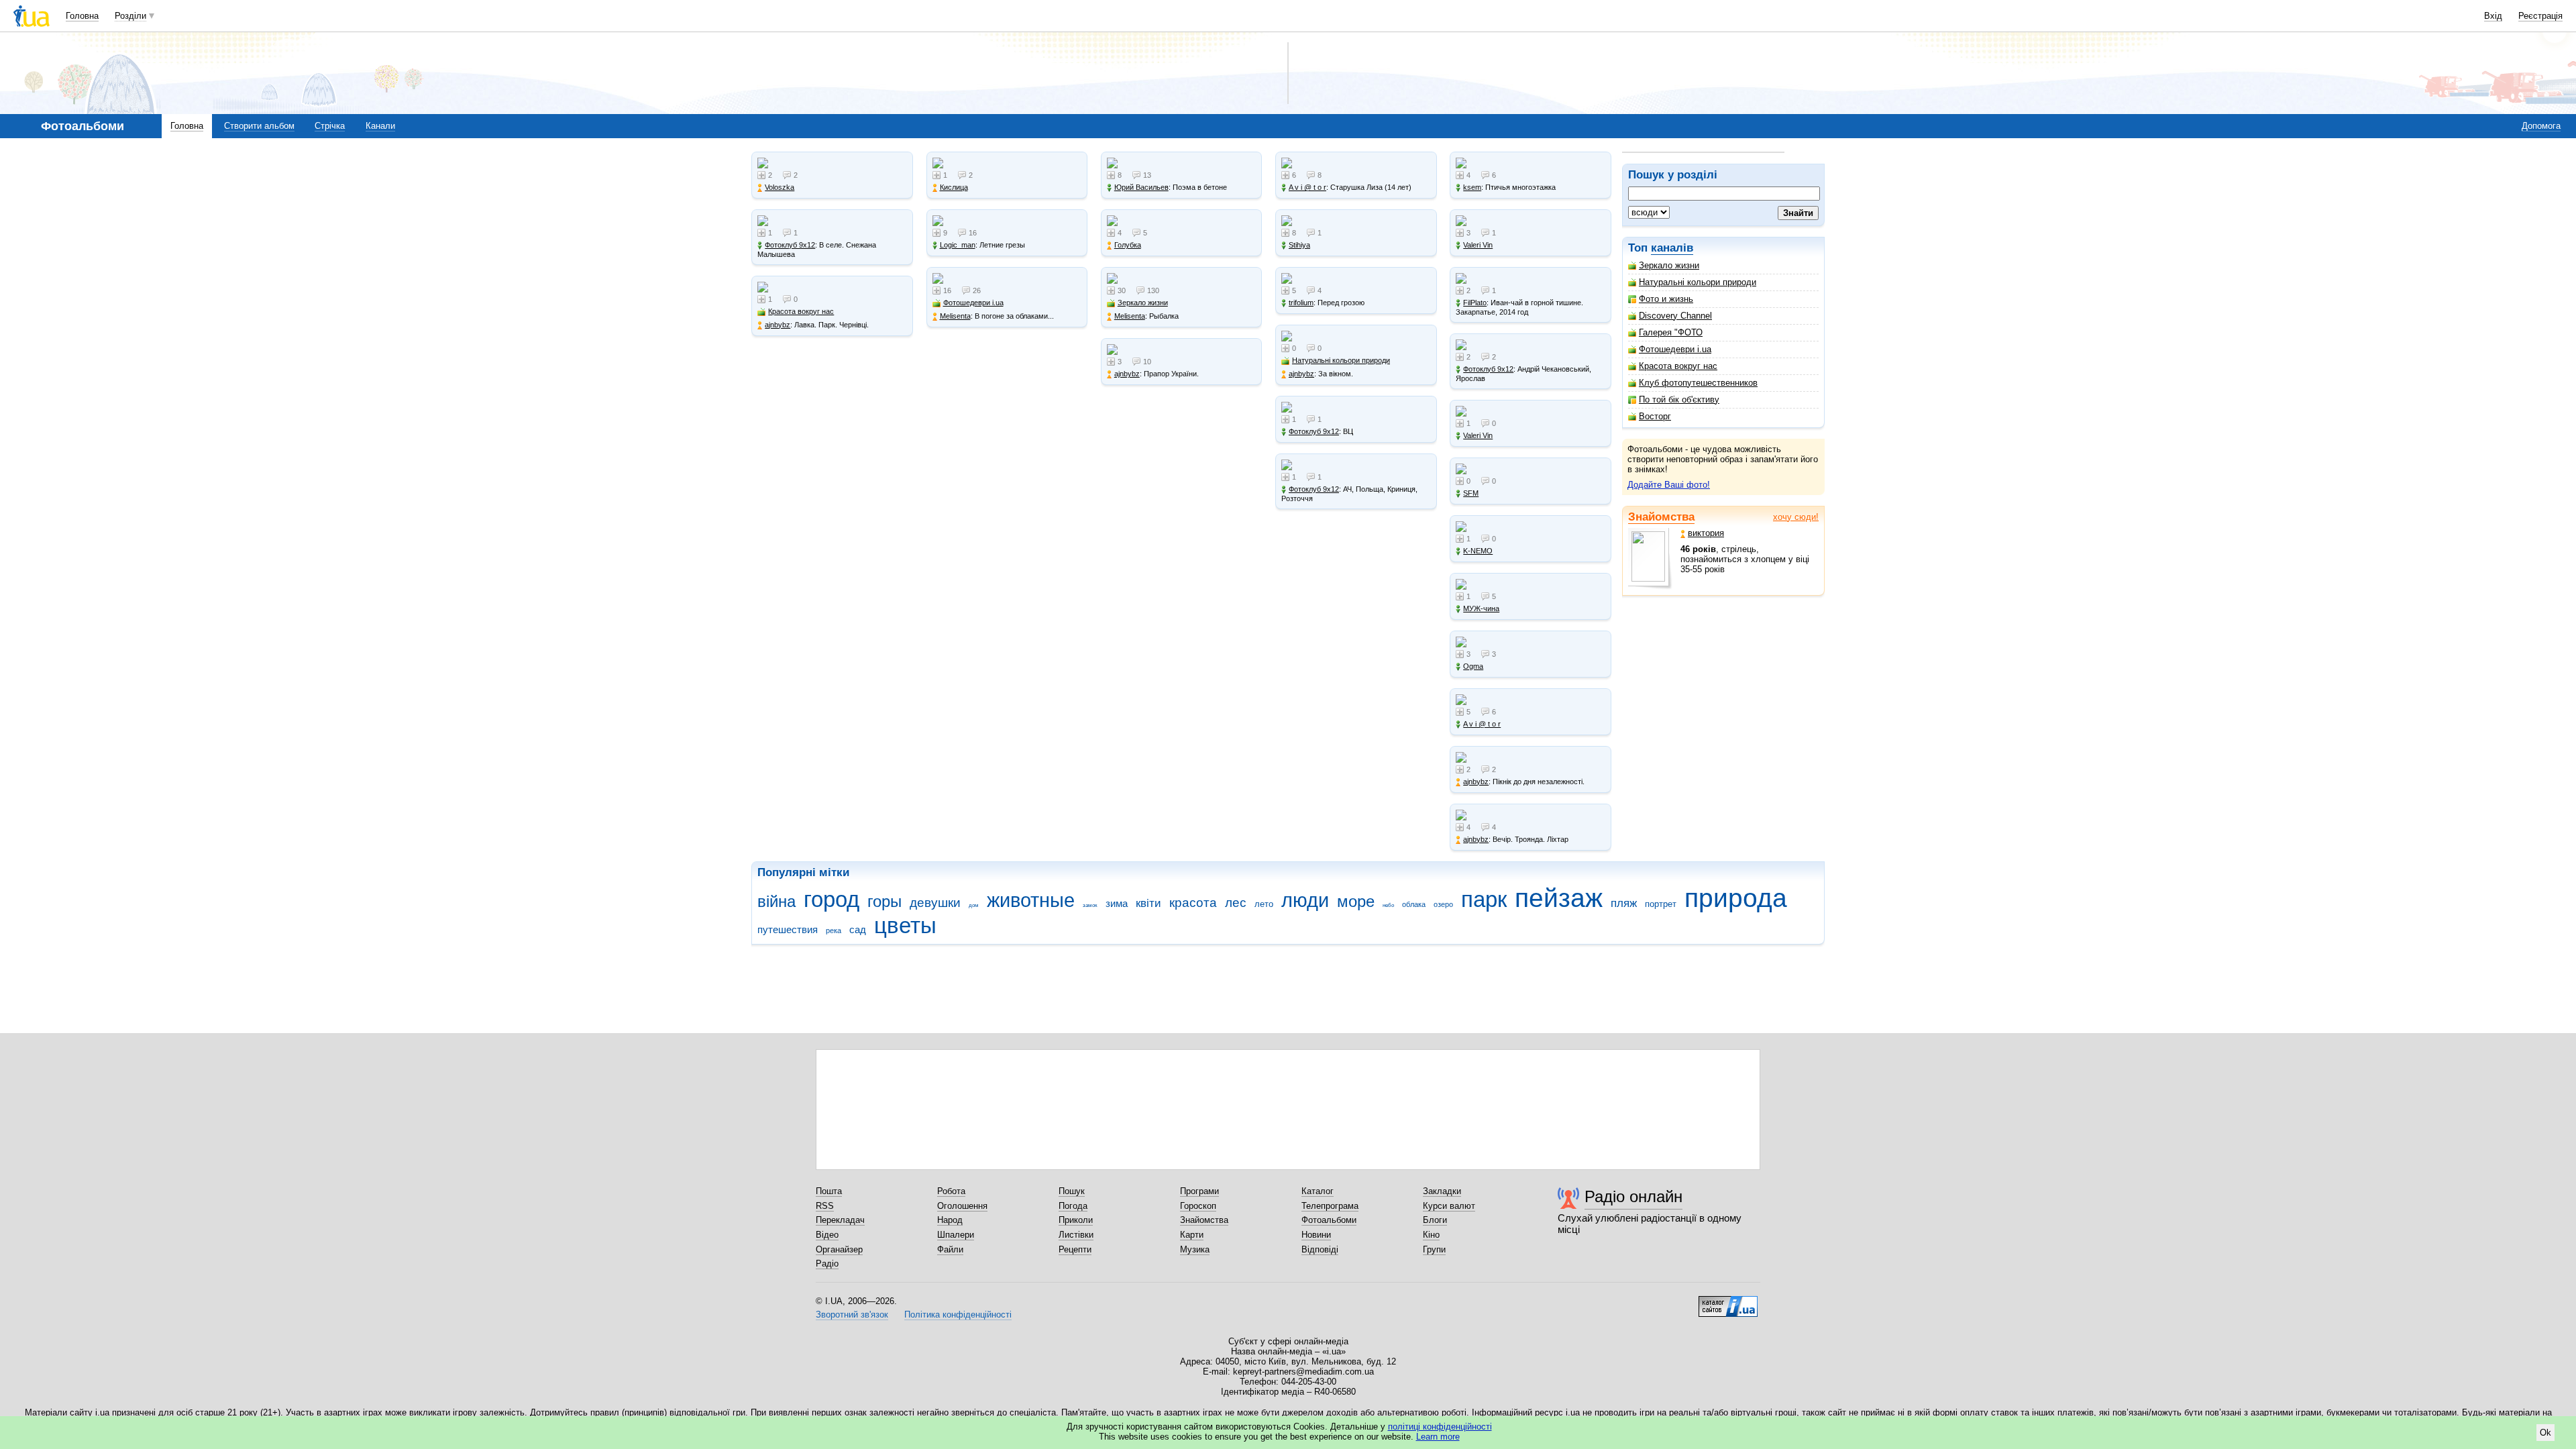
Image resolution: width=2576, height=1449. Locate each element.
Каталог (1318, 1191)
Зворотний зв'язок (852, 1314)
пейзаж (1559, 898)
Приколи (1076, 1220)
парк (1484, 899)
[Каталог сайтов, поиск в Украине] (1728, 1301)
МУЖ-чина (1481, 608)
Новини (1316, 1235)
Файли (950, 1249)
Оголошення (962, 1206)
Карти (1192, 1235)
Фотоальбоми (1329, 1220)
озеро (1443, 904)
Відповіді (1320, 1249)
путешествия (788, 929)
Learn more (1438, 1437)
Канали (380, 126)
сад (858, 929)
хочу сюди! (1796, 517)
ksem (1472, 187)
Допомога (2541, 126)
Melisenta (955, 316)
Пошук (1072, 1191)
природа (1736, 898)
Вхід (2493, 16)
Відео (827, 1235)
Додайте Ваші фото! (1669, 485)
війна (776, 902)
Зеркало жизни (1669, 265)
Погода (1073, 1206)
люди (1305, 900)
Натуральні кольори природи (1698, 282)
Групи (1434, 1249)
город (831, 899)
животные (1031, 900)
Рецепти (1075, 1249)
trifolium (1301, 303)
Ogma (1473, 666)
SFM (1471, 493)
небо (1388, 905)
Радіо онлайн (1633, 1196)
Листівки (1076, 1235)
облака (1414, 904)
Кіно (1431, 1235)
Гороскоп (1198, 1206)
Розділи (130, 16)
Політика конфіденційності (958, 1314)
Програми (1199, 1191)
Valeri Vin (1478, 245)
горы (884, 902)
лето (1264, 904)
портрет (1661, 904)
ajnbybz (777, 325)
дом (974, 905)
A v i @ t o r (1307, 187)
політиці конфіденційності (1440, 1427)
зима (1117, 903)
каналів (1672, 248)
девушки (935, 903)
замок (1090, 905)
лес (1236, 903)
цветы (905, 925)
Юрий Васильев (1141, 187)
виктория (1706, 533)
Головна (82, 16)
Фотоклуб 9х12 (790, 245)
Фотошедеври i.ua (1675, 349)
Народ (950, 1220)
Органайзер (839, 1249)
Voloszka (780, 187)
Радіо (827, 1264)
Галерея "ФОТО (1671, 332)
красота (1193, 903)
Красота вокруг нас (1678, 366)
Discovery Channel (1675, 316)
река (834, 930)
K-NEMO (1478, 551)
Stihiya (1299, 245)
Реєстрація (2540, 16)
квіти (1148, 903)
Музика (1195, 1249)
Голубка (1128, 245)
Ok (2545, 1433)
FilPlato (1475, 303)
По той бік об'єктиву (1679, 399)
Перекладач (840, 1220)
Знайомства (1661, 517)
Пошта (829, 1191)
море (1356, 902)
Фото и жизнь (1666, 299)
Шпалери (956, 1235)
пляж (1624, 903)
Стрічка (330, 126)
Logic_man (958, 245)
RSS (825, 1206)
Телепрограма (1330, 1206)
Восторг (1655, 416)
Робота (951, 1191)
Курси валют (1449, 1206)
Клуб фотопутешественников (1698, 383)
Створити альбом (259, 126)
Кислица (954, 187)
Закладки (1442, 1191)
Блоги (1435, 1220)
